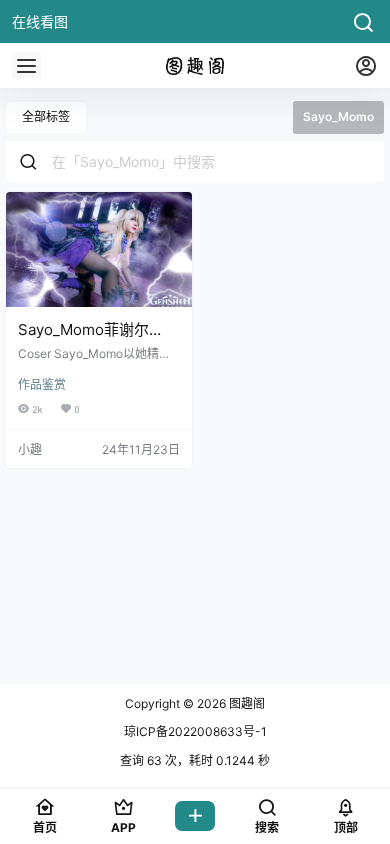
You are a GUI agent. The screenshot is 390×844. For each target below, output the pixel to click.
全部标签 (46, 116)
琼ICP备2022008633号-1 (195, 731)
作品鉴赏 (42, 384)
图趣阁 (245, 703)
